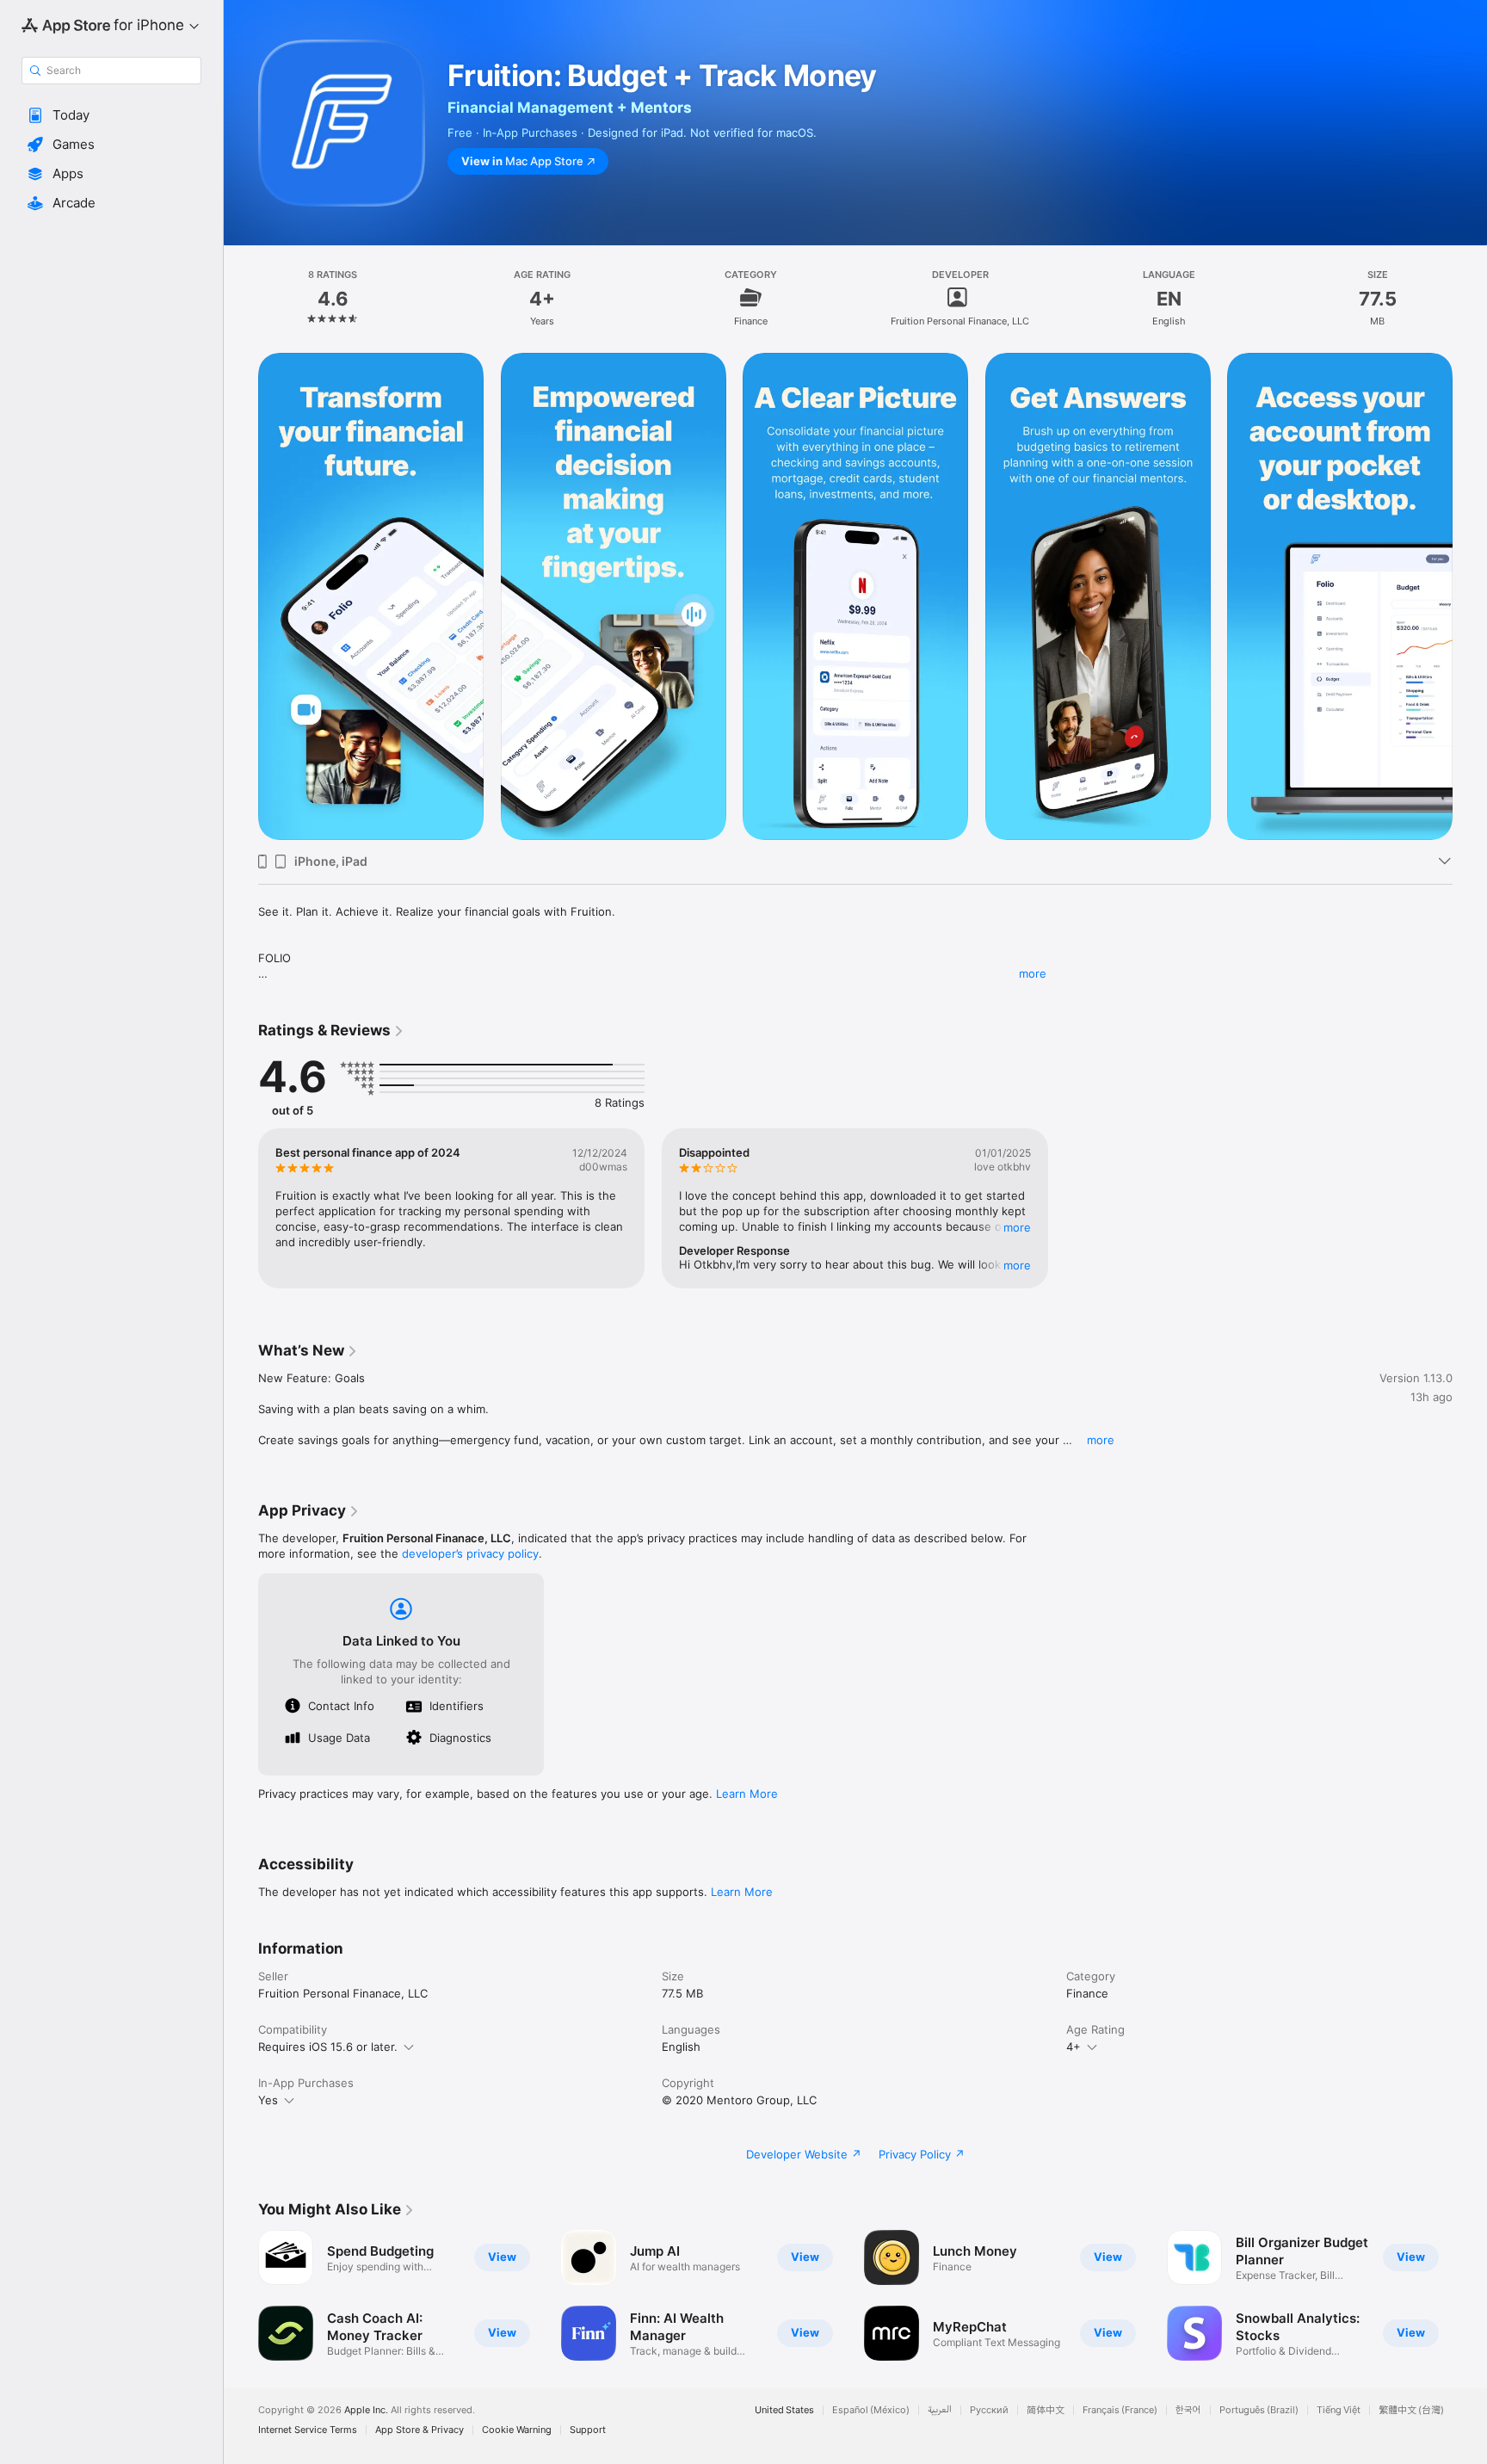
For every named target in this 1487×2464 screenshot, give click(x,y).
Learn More (747, 1794)
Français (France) (1120, 2410)
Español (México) (871, 2410)
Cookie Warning (517, 2430)
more (1033, 973)
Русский (989, 2410)
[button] (111, 115)
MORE (1018, 1227)
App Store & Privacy (420, 2430)
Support (588, 2430)
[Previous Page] (241, 2295)
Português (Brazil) (1259, 2410)
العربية (940, 2410)
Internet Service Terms (308, 2430)
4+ (1074, 2047)
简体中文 (1046, 2410)
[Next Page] (1470, 2295)
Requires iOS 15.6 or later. (328, 2047)
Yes (268, 2100)
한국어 (1188, 2410)
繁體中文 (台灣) (1411, 2410)
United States (784, 2410)
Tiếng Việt (1339, 2410)
